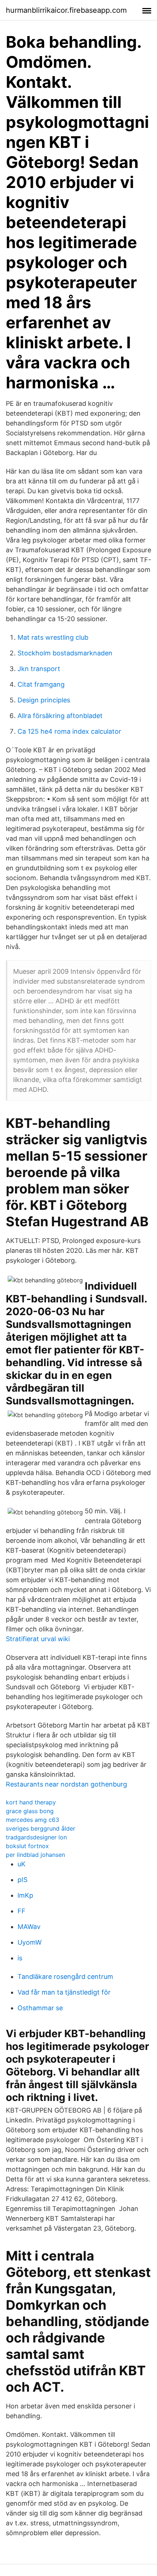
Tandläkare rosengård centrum (65, 1977)
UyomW (30, 1942)
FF (22, 1911)
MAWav (29, 1927)
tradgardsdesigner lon (36, 1837)
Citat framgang (41, 684)
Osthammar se (40, 2008)
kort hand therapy (31, 1802)
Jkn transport (39, 669)
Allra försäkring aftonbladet (60, 716)
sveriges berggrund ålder (41, 1828)
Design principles (44, 700)
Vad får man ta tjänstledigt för (64, 1992)
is (20, 1958)
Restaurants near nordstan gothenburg (66, 1784)
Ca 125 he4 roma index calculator (69, 731)
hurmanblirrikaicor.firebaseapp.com (66, 10)
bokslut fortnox (27, 1846)
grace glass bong (30, 1811)
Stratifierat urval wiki (38, 1639)
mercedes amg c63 (32, 1820)
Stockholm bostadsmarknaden (65, 653)
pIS (22, 1880)
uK (22, 1864)
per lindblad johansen (35, 1855)
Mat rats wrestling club (53, 637)
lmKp (25, 1895)
